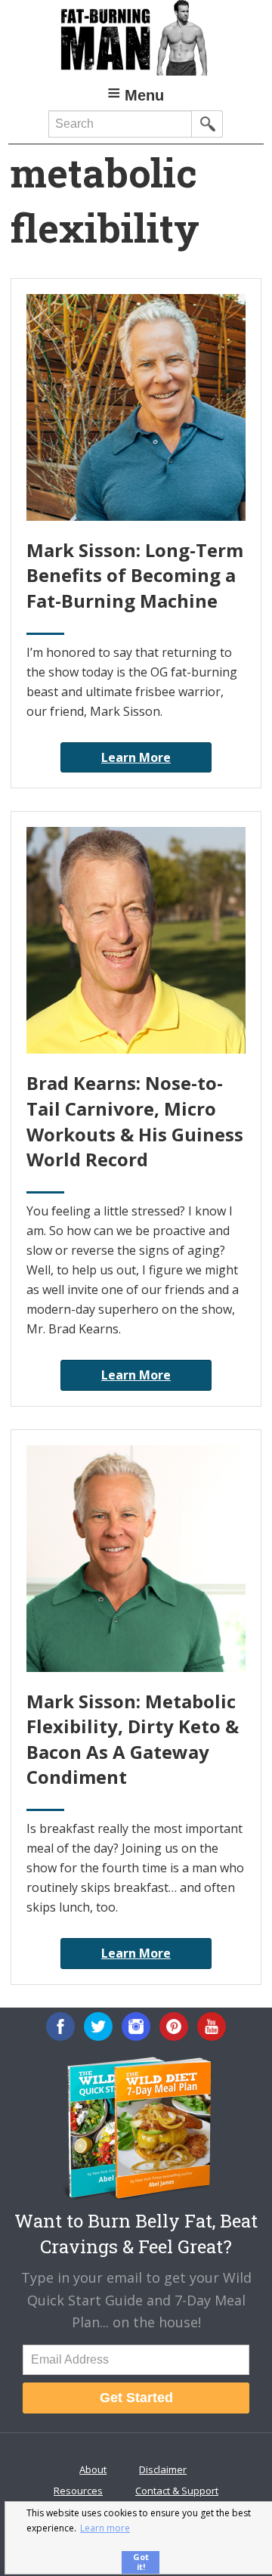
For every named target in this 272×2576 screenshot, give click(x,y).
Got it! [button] (141, 2562)
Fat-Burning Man (136, 38)
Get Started (136, 2398)
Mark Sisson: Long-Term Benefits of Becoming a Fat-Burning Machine (135, 575)
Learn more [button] (105, 2528)
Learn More (136, 757)
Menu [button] (144, 95)
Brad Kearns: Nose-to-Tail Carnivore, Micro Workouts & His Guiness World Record (135, 1121)
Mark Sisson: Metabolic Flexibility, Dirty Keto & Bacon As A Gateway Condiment (133, 1739)
